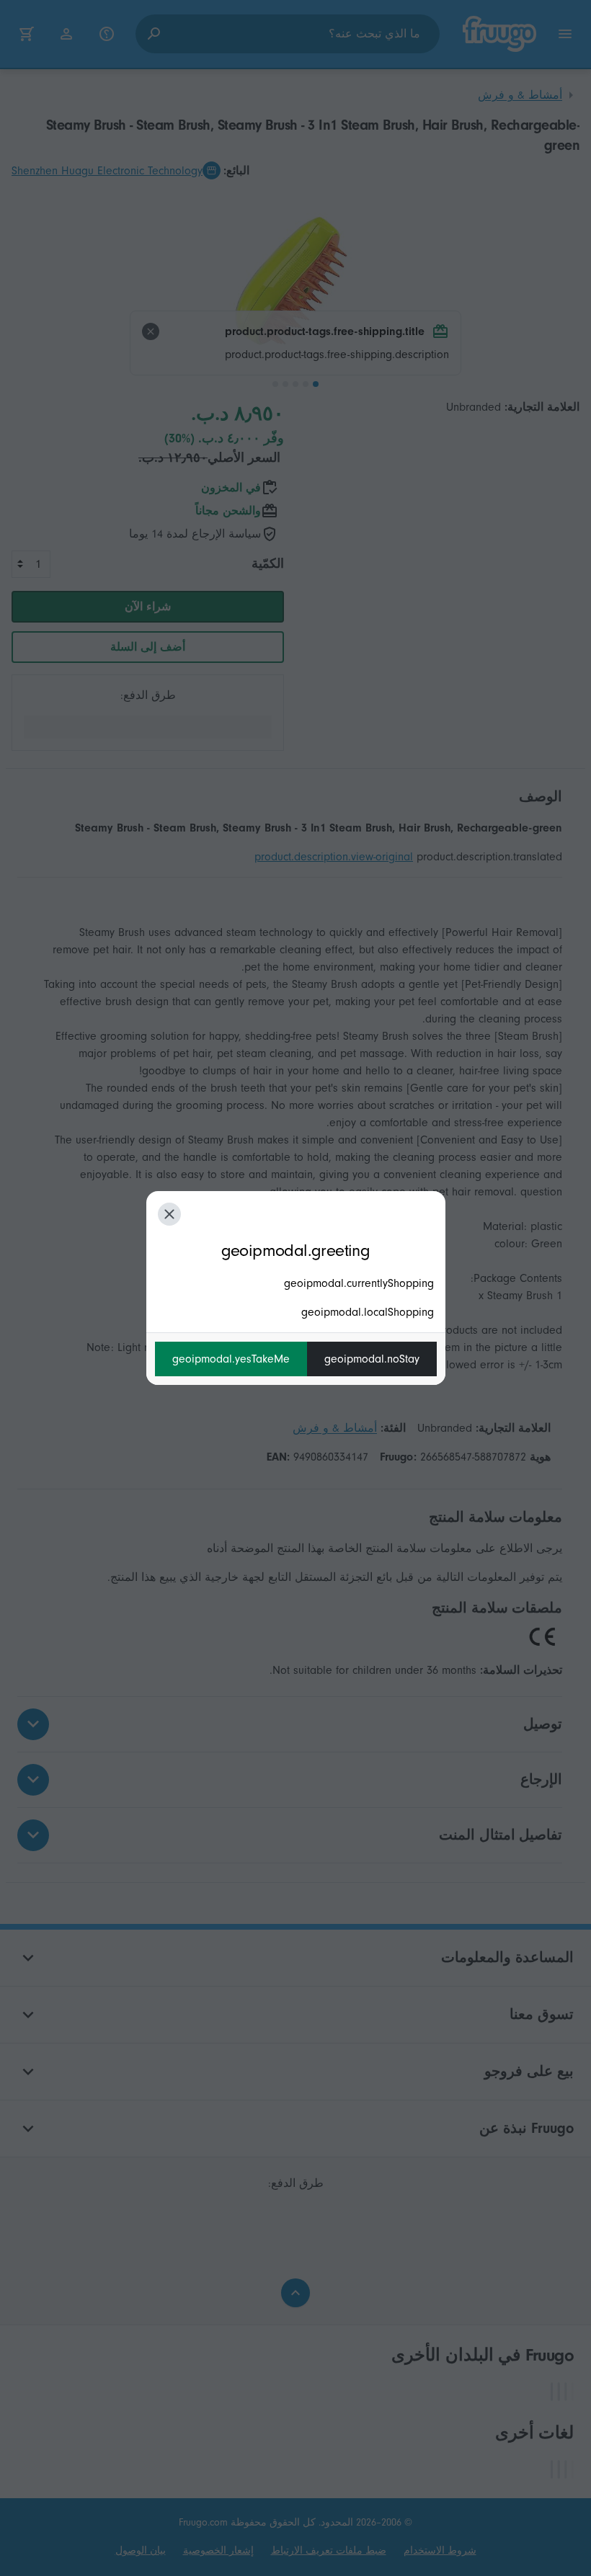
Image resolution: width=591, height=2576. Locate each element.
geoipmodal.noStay (372, 1359)
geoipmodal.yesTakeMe (231, 1359)
